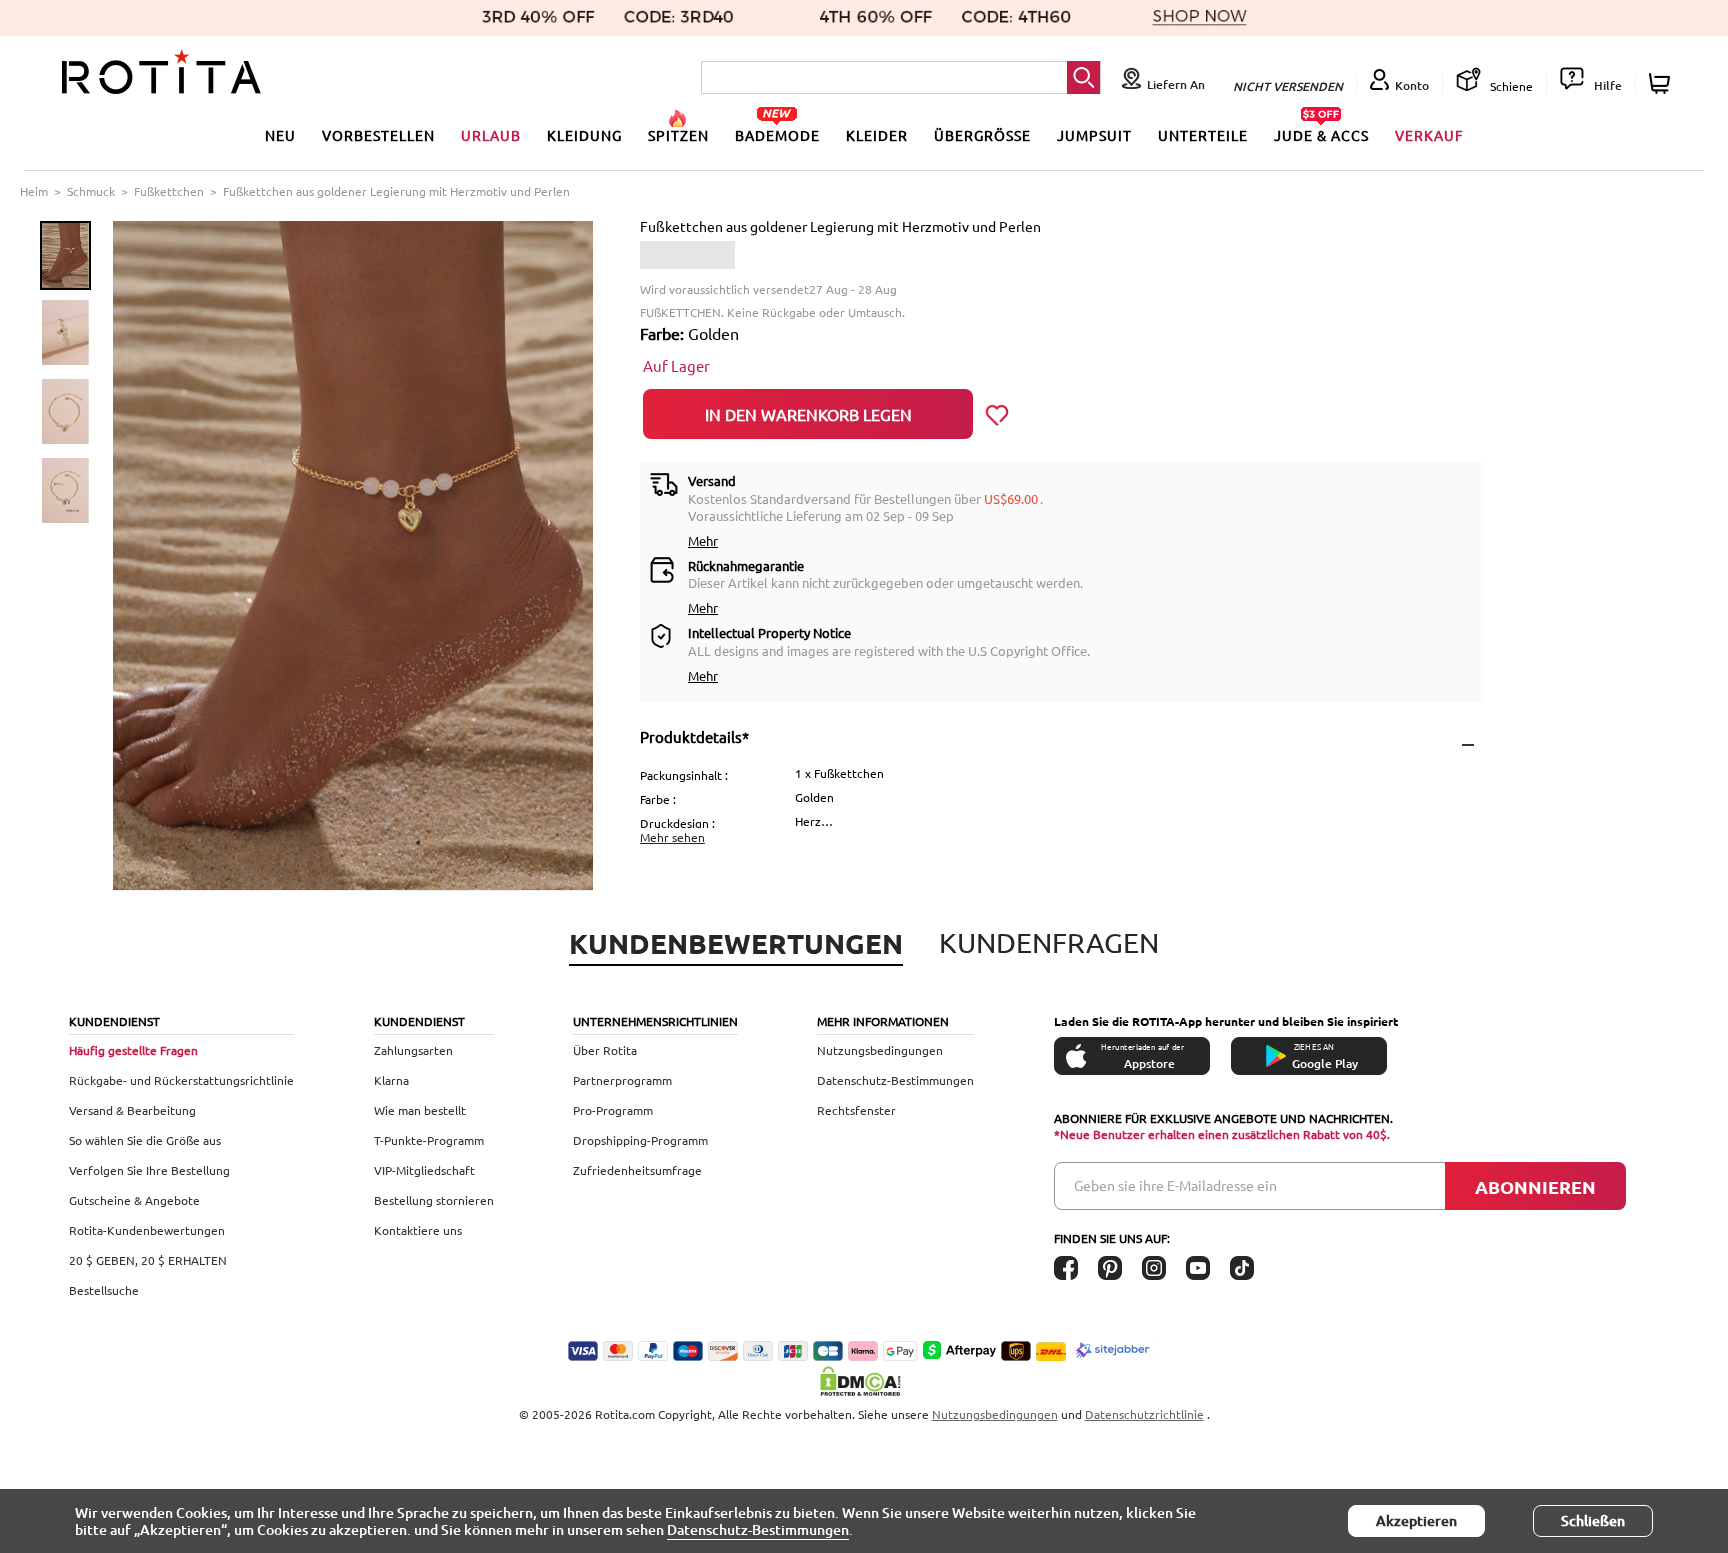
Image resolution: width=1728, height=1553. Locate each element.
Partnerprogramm (622, 1080)
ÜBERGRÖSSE (982, 135)
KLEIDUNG (584, 135)
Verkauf (1429, 135)
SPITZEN (678, 135)
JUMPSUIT (1094, 135)
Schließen (1593, 1520)
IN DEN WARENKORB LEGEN (808, 414)
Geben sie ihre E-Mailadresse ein (1175, 1185)
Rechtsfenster (856, 1110)
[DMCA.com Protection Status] (864, 1381)
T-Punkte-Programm (429, 1140)
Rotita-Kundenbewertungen (147, 1230)
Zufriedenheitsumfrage (637, 1170)
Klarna (391, 1080)
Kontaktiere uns (418, 1230)
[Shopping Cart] (1662, 83)
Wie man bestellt (420, 1110)
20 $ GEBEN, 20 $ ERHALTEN (148, 1260)
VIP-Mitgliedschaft (424, 1170)
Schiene (1510, 86)
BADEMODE (777, 135)
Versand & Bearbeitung (132, 1110)
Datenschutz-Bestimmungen (895, 1080)
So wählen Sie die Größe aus (145, 1140)
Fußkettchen (169, 191)
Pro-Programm (613, 1110)
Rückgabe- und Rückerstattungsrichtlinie (181, 1080)
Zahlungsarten (413, 1050)
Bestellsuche (104, 1290)
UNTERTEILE (1203, 135)
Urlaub (491, 135)
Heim (34, 191)
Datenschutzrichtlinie (1144, 1414)
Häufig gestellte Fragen (133, 1050)
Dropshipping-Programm (640, 1140)
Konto (1412, 85)
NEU (280, 135)
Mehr (703, 540)
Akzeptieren (1416, 1520)
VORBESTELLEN (378, 135)
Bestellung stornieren (434, 1200)
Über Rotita (605, 1050)
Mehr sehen (672, 837)
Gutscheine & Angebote (134, 1200)
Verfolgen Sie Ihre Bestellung (149, 1170)
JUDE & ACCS (1321, 135)
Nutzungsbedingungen (880, 1050)
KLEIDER (877, 135)
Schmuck (91, 191)
